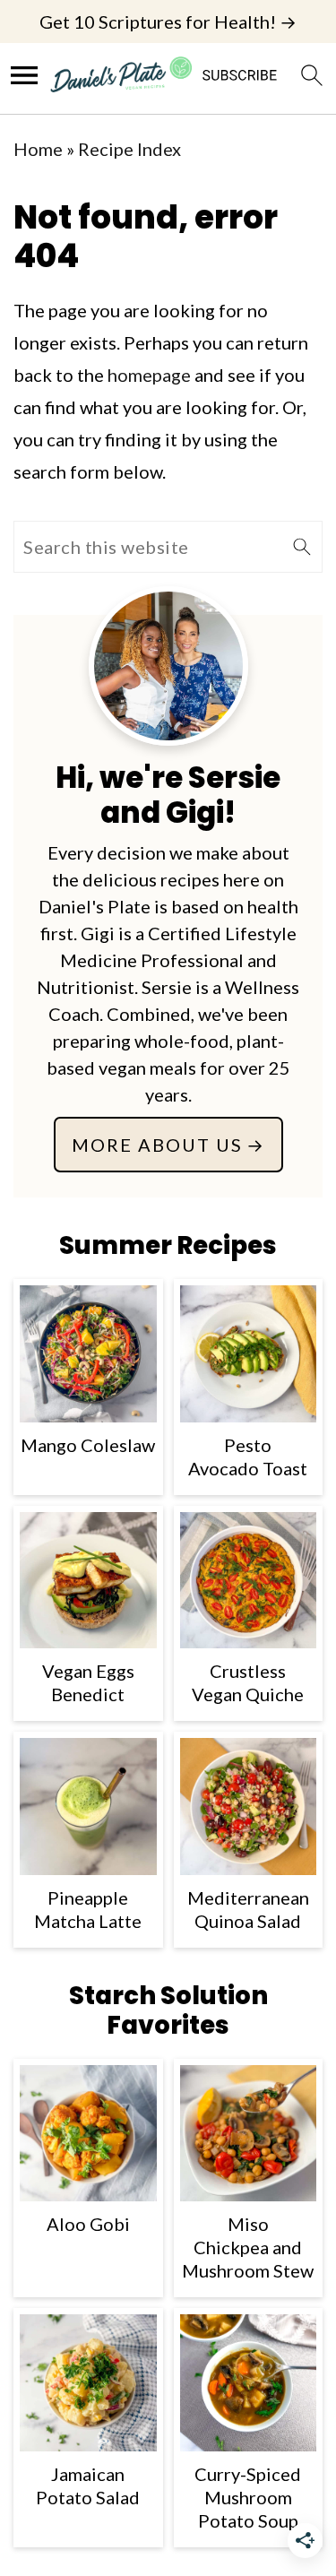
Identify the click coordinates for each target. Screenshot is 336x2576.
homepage (149, 375)
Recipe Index (129, 149)
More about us (157, 1145)
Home (38, 149)
